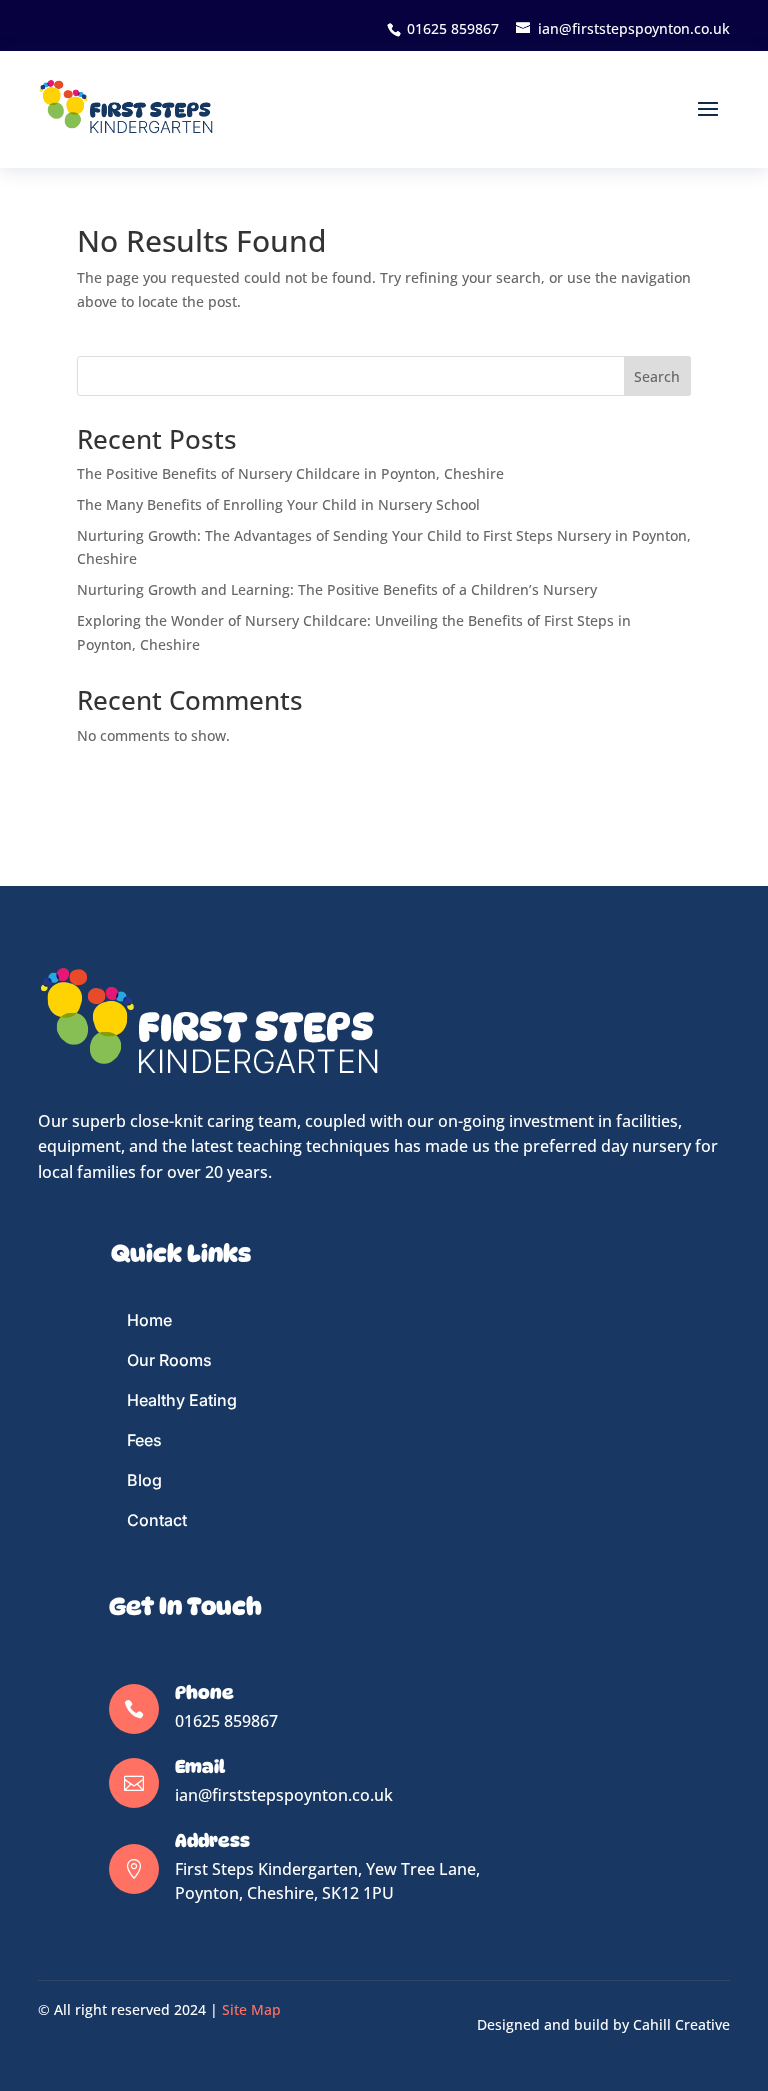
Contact (157, 1520)
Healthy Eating (182, 1400)
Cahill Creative (681, 2024)
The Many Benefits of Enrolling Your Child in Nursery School (278, 504)
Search (657, 376)
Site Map (251, 2009)
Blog (144, 1480)
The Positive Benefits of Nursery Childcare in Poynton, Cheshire (290, 473)
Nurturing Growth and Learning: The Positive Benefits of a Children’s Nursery (337, 589)
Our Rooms (169, 1360)
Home (149, 1320)
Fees (144, 1440)
